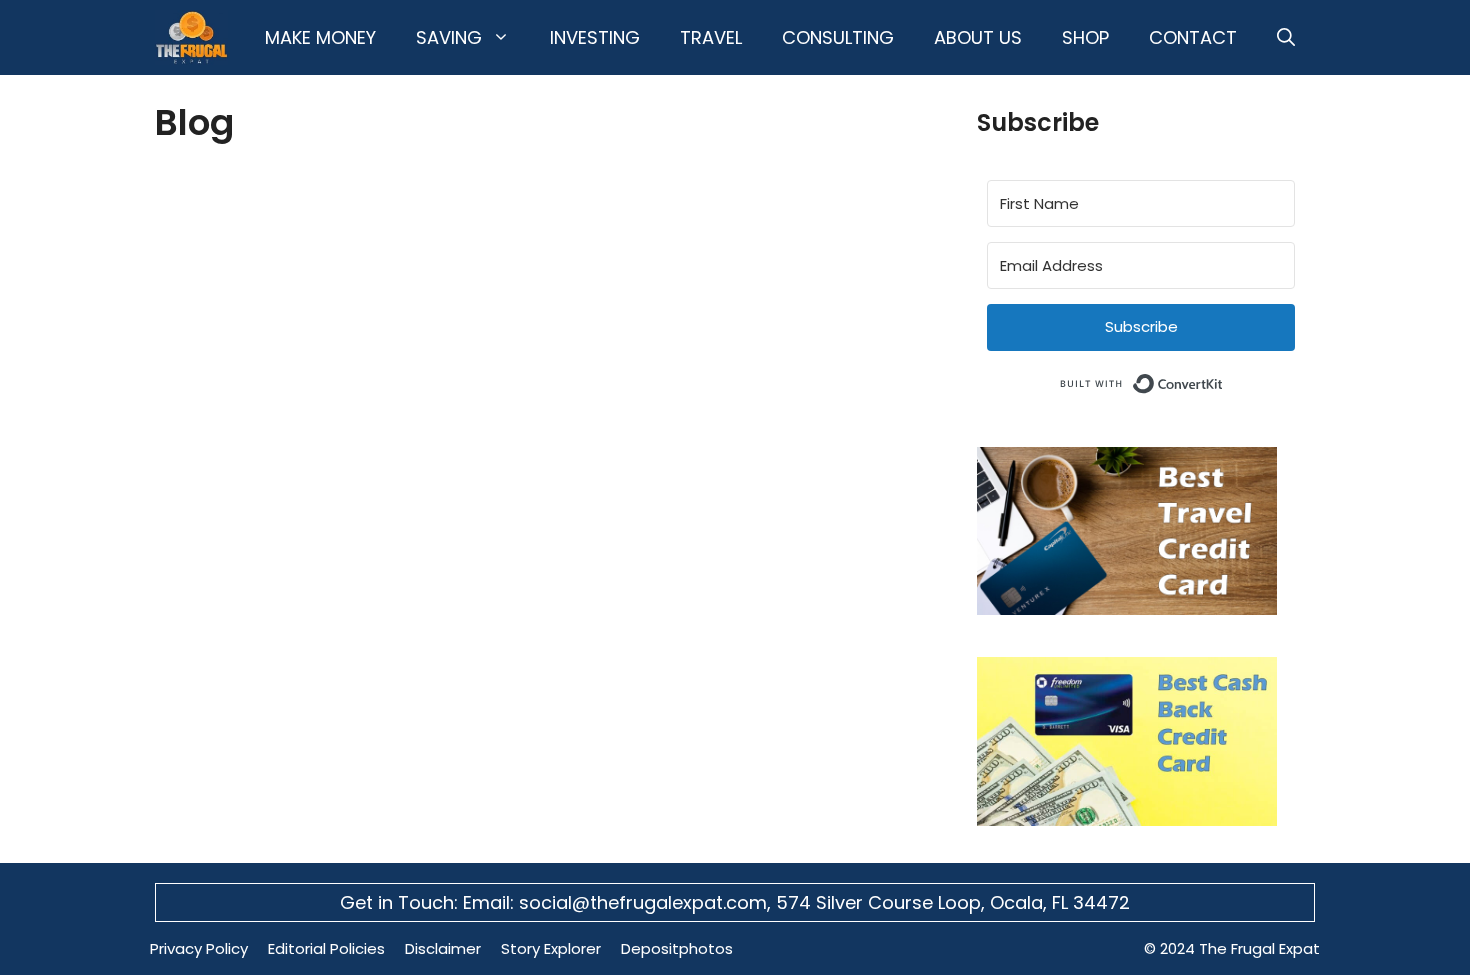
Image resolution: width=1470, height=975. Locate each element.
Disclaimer (443, 948)
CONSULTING (838, 37)
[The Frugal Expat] (191, 37)
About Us (978, 37)
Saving (449, 37)
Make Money (320, 37)
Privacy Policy (199, 948)
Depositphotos (677, 948)
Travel (711, 37)
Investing (595, 37)
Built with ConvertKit (1223, 380)
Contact (1193, 37)
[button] (1286, 37)
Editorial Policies (326, 948)
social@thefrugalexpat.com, (647, 902)
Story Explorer (551, 948)
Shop (1085, 37)
